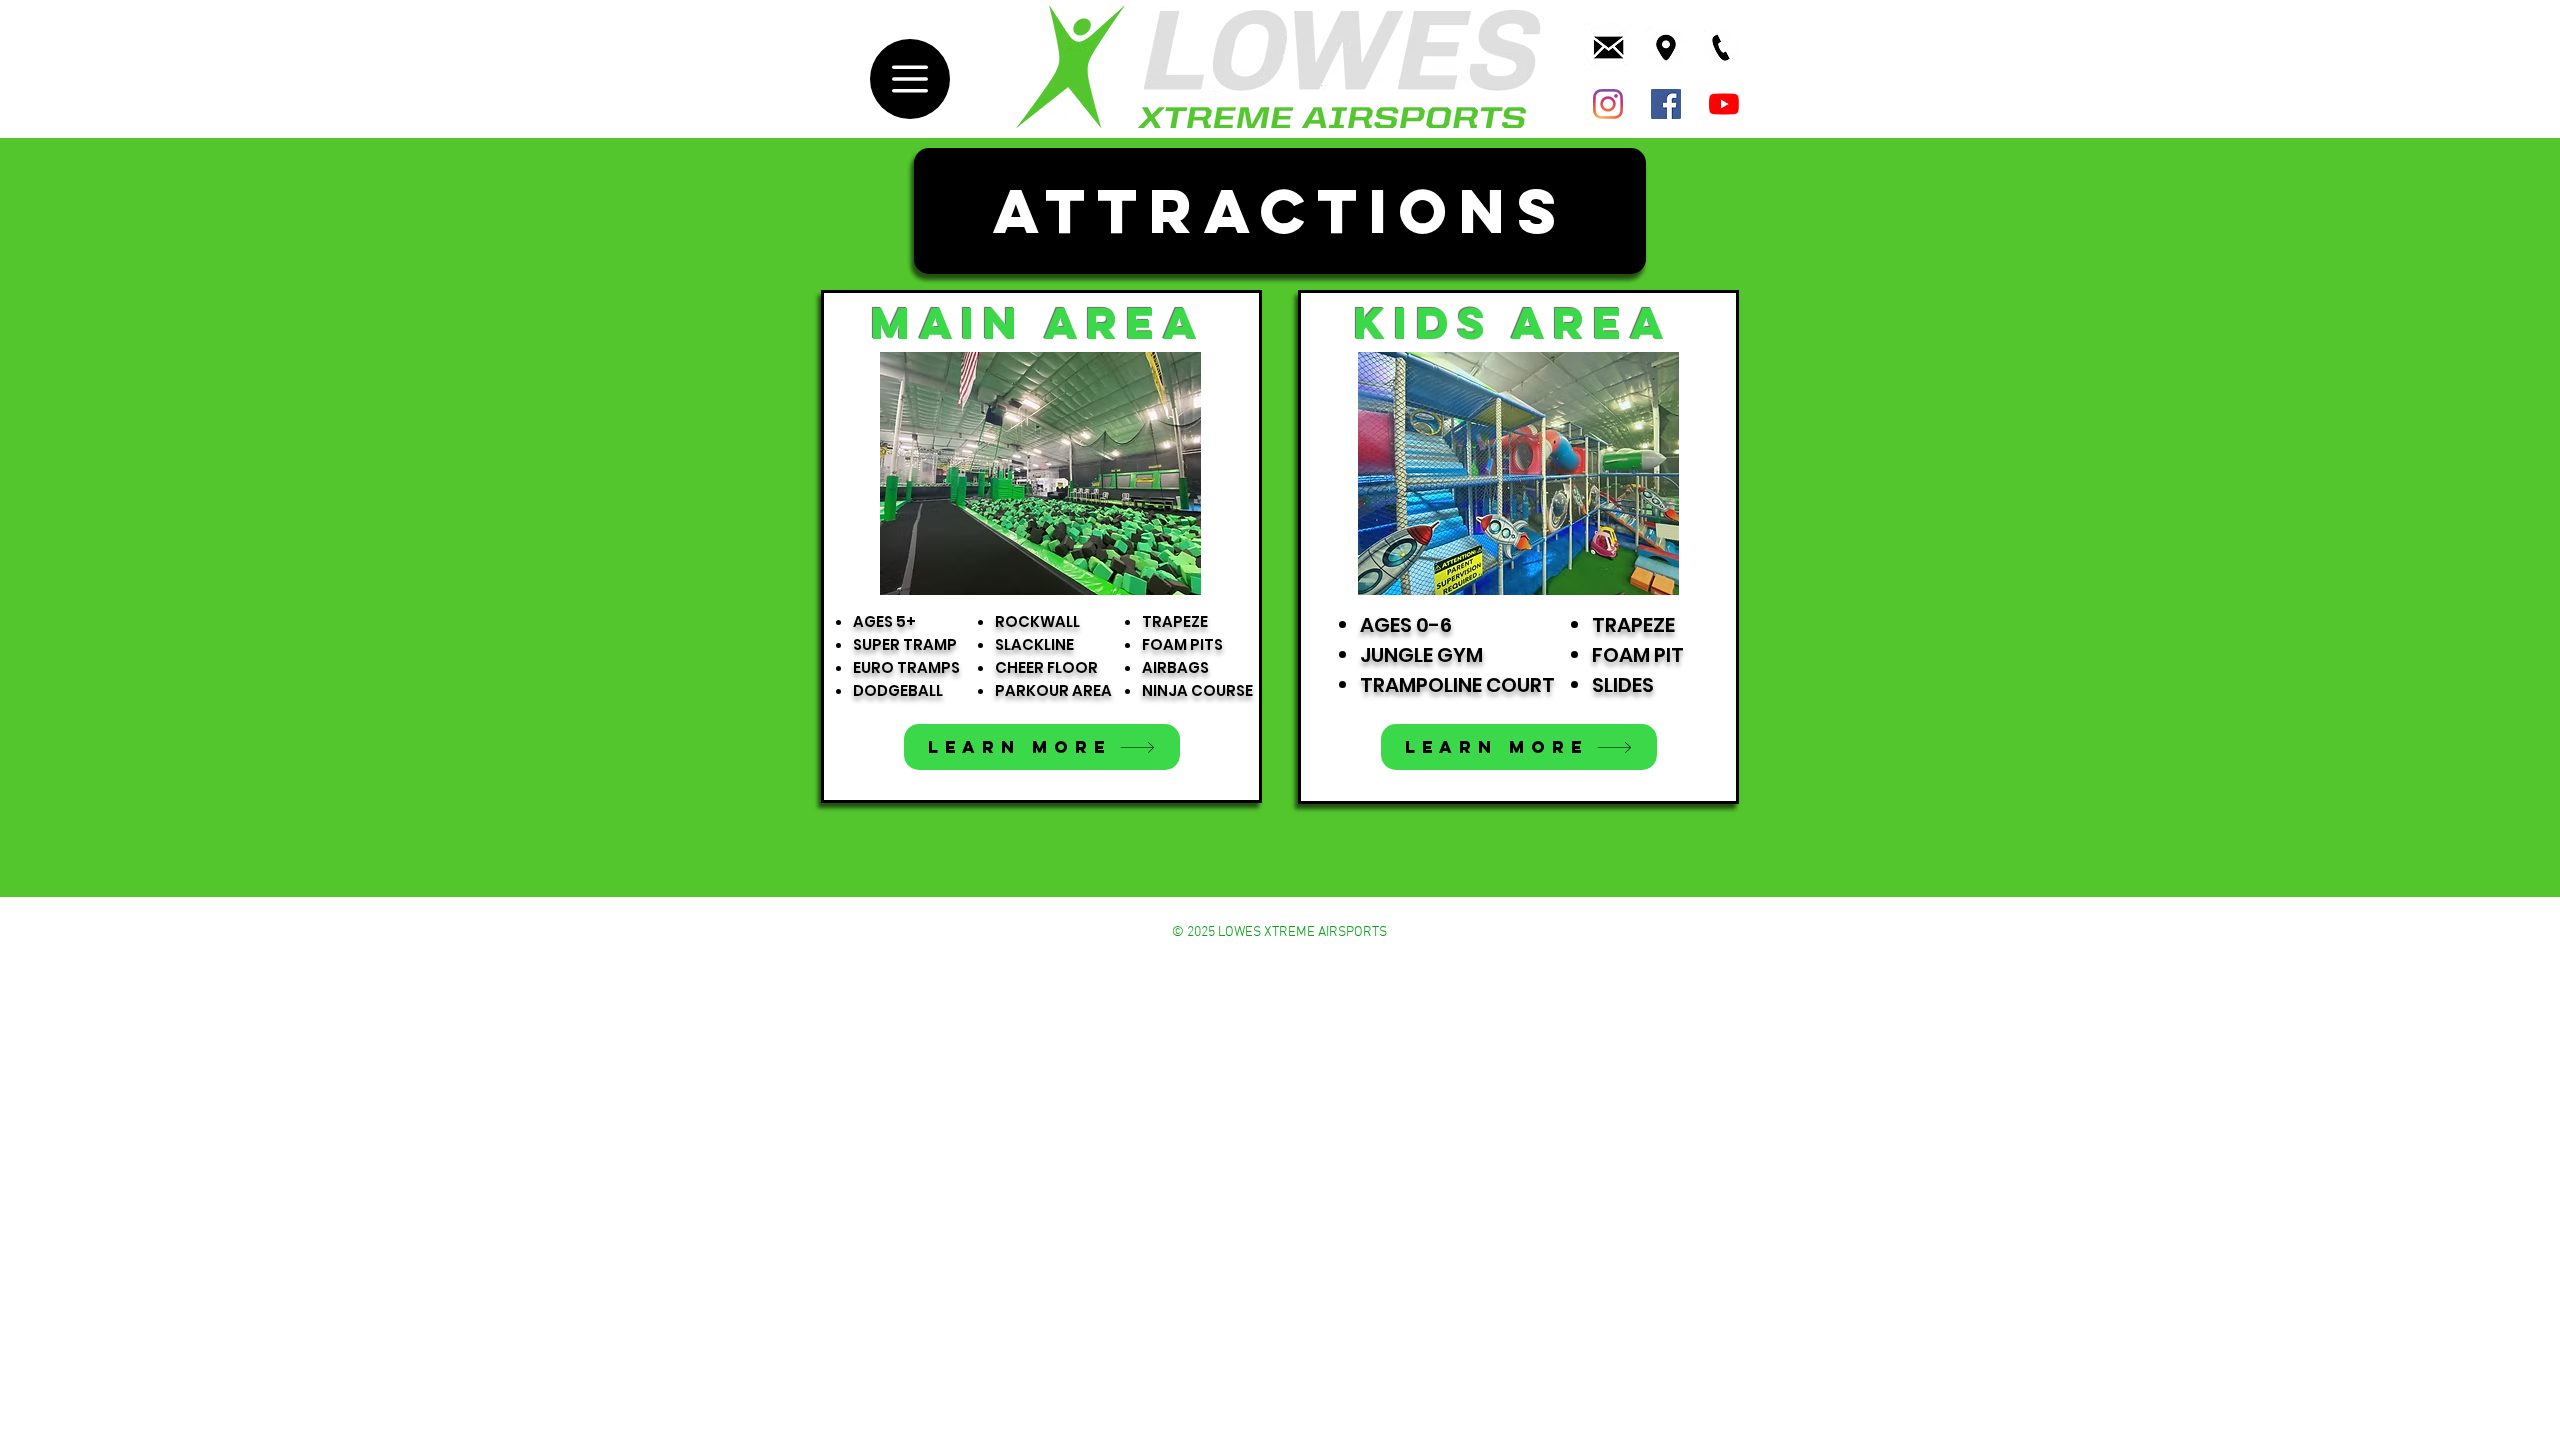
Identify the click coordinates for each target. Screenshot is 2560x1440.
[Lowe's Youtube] (1724, 104)
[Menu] (910, 79)
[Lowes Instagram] (1608, 104)
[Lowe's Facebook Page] (1666, 104)
